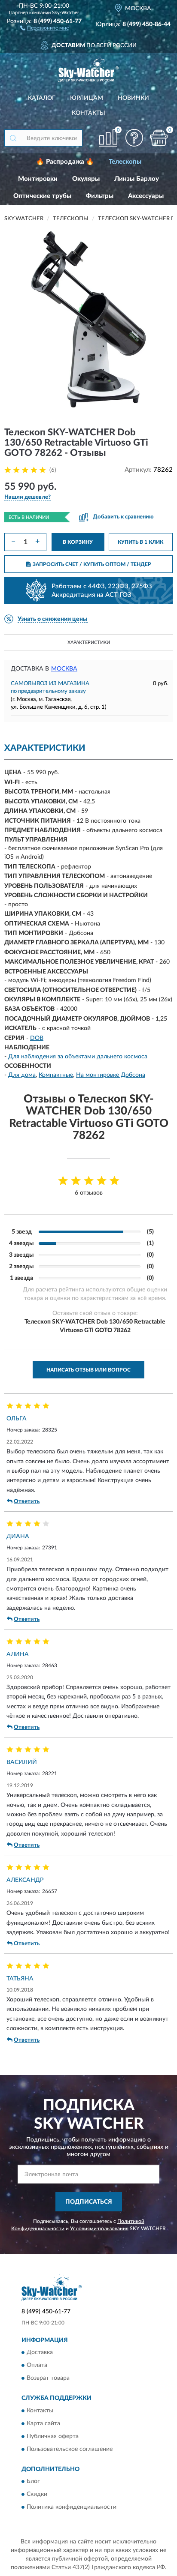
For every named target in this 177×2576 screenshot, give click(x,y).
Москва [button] (64, 669)
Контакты (88, 113)
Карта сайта (43, 2423)
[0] (159, 138)
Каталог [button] (42, 98)
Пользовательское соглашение (70, 2449)
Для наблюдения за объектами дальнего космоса (78, 1057)
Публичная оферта (53, 2436)
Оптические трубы (42, 196)
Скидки (37, 2495)
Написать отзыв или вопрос (88, 1370)
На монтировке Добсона (111, 1075)
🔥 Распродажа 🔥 (65, 162)
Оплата (37, 2366)
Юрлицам (87, 98)
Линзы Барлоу (137, 179)
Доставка (40, 2353)
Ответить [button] (27, 1502)
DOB (37, 1038)
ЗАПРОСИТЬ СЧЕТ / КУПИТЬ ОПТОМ (92, 564)
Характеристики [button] (89, 643)
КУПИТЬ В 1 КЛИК (140, 542)
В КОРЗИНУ (78, 542)
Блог (33, 2482)
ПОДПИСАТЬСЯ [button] (89, 2202)
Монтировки (38, 179)
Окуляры (86, 179)
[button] (44, 27)
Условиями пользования (99, 2229)
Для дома (22, 1075)
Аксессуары (146, 196)
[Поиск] (13, 138)
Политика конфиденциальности (72, 2507)
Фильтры (100, 196)
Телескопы (125, 162)
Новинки (133, 98)
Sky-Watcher (66, 13)
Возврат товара (48, 2378)
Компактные (56, 1075)
